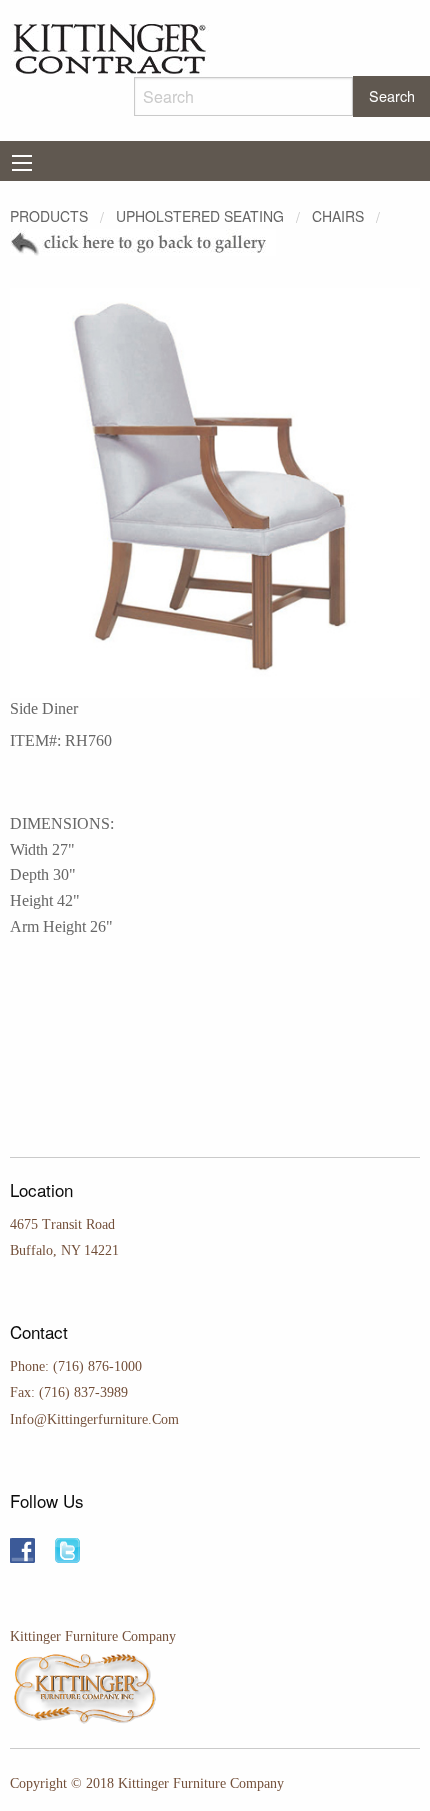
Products (49, 216)
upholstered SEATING (200, 216)
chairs (338, 216)
